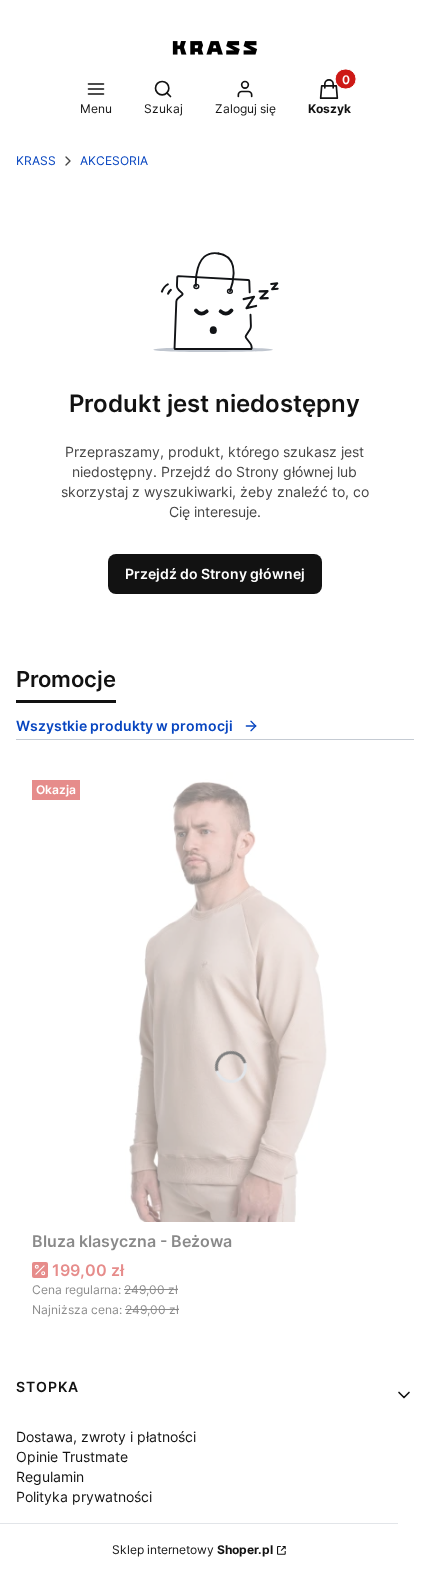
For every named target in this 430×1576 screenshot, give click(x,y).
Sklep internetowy (192, 1549)
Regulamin (50, 1476)
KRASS (36, 160)
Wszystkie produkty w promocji (124, 725)
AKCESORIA (114, 160)
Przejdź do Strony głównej (215, 573)
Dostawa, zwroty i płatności (106, 1436)
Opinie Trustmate (72, 1456)
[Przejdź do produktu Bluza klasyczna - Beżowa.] (215, 997)
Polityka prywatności (84, 1496)
